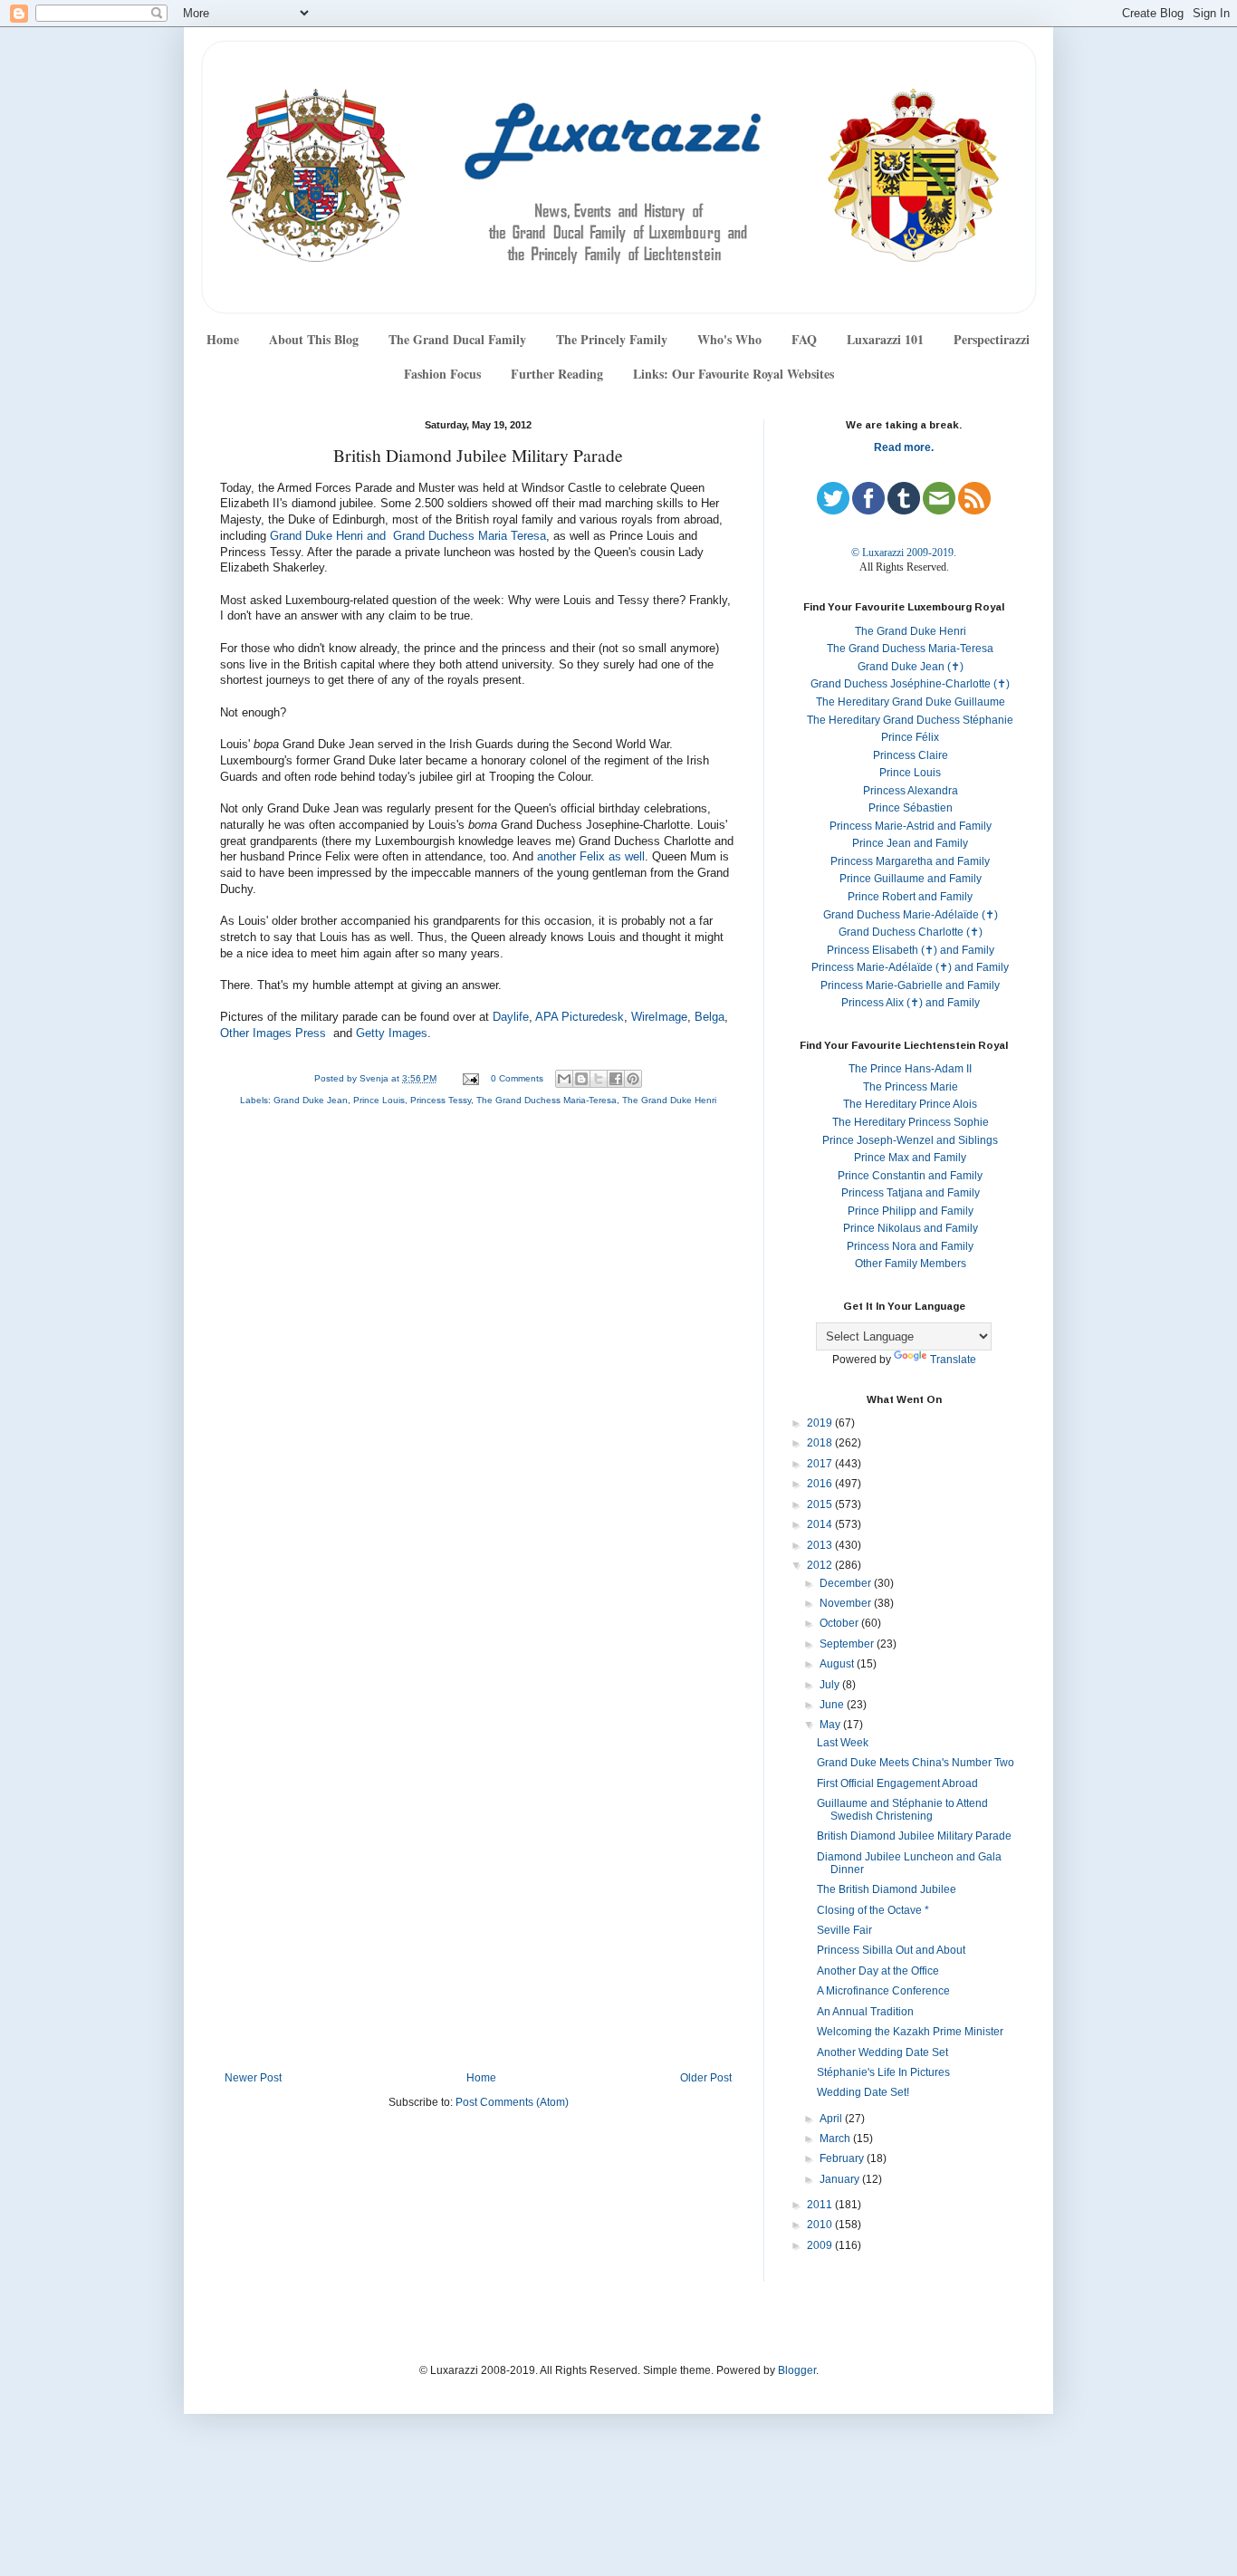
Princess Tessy (441, 1100)
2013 (821, 1545)
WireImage (659, 1017)
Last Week (843, 1743)
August (838, 1664)
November (847, 1603)
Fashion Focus (442, 374)
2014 (821, 1524)
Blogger (797, 2370)
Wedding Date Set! (863, 2092)
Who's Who (729, 339)
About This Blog (314, 339)
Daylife (511, 1017)
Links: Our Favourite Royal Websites (734, 374)
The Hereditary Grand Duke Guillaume (911, 702)
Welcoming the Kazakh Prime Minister (910, 2032)
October (840, 1623)
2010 (821, 2225)
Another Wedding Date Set (882, 2052)
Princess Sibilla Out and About (891, 1950)
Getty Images (392, 1033)
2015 (821, 1504)
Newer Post (253, 2078)
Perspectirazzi (992, 339)
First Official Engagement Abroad (897, 1783)
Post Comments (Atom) (512, 2102)
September (848, 1644)
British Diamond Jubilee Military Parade (914, 1836)
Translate (953, 1360)
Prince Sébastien (911, 808)
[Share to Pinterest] (633, 1079)
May (831, 1725)
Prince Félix (910, 737)
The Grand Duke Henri (669, 1100)
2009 (821, 2245)
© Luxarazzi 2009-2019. (904, 553)
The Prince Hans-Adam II (910, 1069)
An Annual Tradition (865, 2012)
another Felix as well (591, 857)
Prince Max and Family (910, 1158)
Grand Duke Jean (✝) (911, 667)
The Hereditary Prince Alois (910, 1104)
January (841, 2179)
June (833, 1705)
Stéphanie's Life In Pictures (883, 2072)
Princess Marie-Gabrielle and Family (910, 985)
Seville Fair (844, 1930)
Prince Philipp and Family (911, 1211)
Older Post (706, 2078)
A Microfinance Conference (883, 1991)
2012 (821, 1565)
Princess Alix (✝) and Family (911, 1003)
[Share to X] (599, 1079)
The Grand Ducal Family (457, 339)
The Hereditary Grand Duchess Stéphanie (910, 720)
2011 (821, 2205)
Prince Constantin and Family (910, 1176)
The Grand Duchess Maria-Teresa (547, 1100)
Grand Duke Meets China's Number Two (916, 1763)
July (831, 1685)
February (843, 2158)
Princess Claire (911, 755)
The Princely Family (612, 339)
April (832, 2119)
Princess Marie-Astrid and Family (911, 826)
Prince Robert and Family (910, 897)
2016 (821, 1484)
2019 (821, 1423)
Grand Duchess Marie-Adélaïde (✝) (911, 915)
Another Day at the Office (878, 1971)
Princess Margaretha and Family (910, 861)
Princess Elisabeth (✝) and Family (911, 950)
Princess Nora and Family (910, 1246)
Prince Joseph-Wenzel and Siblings (910, 1140)
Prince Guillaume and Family (911, 879)
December (847, 1583)
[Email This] (564, 1079)
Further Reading (557, 374)
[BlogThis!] (581, 1079)
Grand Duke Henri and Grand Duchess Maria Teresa (408, 536)
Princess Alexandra (911, 791)
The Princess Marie (911, 1087)
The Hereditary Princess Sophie (911, 1122)
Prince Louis (379, 1100)
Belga (710, 1017)
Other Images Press (273, 1033)
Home (223, 339)
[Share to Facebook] (616, 1079)
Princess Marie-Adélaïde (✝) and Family (910, 967)
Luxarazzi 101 (885, 339)
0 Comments (517, 1078)
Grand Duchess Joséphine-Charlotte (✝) (910, 684)
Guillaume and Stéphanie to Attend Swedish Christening (902, 1810)
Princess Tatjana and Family (911, 1193)
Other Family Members (911, 1264)
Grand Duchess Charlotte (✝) (911, 932)
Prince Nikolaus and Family (911, 1228)
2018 (821, 1443)
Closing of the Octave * (873, 1910)
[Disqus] (478, 1362)
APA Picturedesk (580, 1017)
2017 (821, 1464)
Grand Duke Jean (311, 1100)
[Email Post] (470, 1078)
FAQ (804, 339)
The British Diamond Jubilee (887, 1889)
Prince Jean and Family (910, 843)
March (836, 2139)
